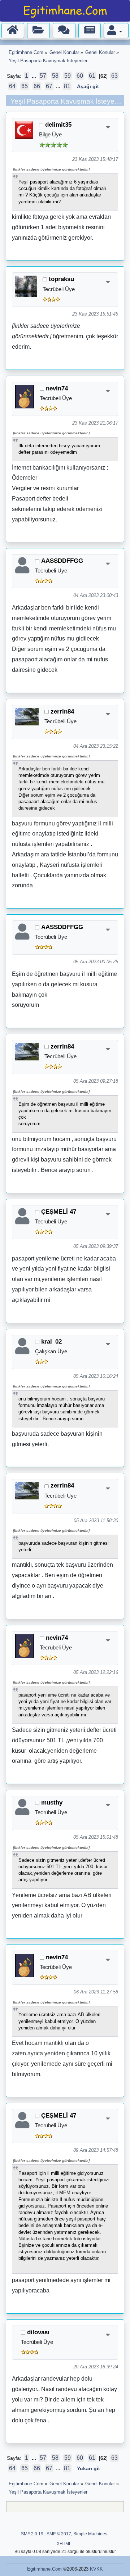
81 (67, 86)
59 (68, 76)
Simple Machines (90, 2534)
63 (114, 76)
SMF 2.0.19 (32, 2534)
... (35, 76)
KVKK (96, 2569)
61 (92, 76)
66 (37, 86)
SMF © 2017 (59, 2534)
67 (49, 86)
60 (80, 76)
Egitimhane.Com (44, 2569)
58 (55, 76)
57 (43, 76)
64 (12, 86)
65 (25, 86)
